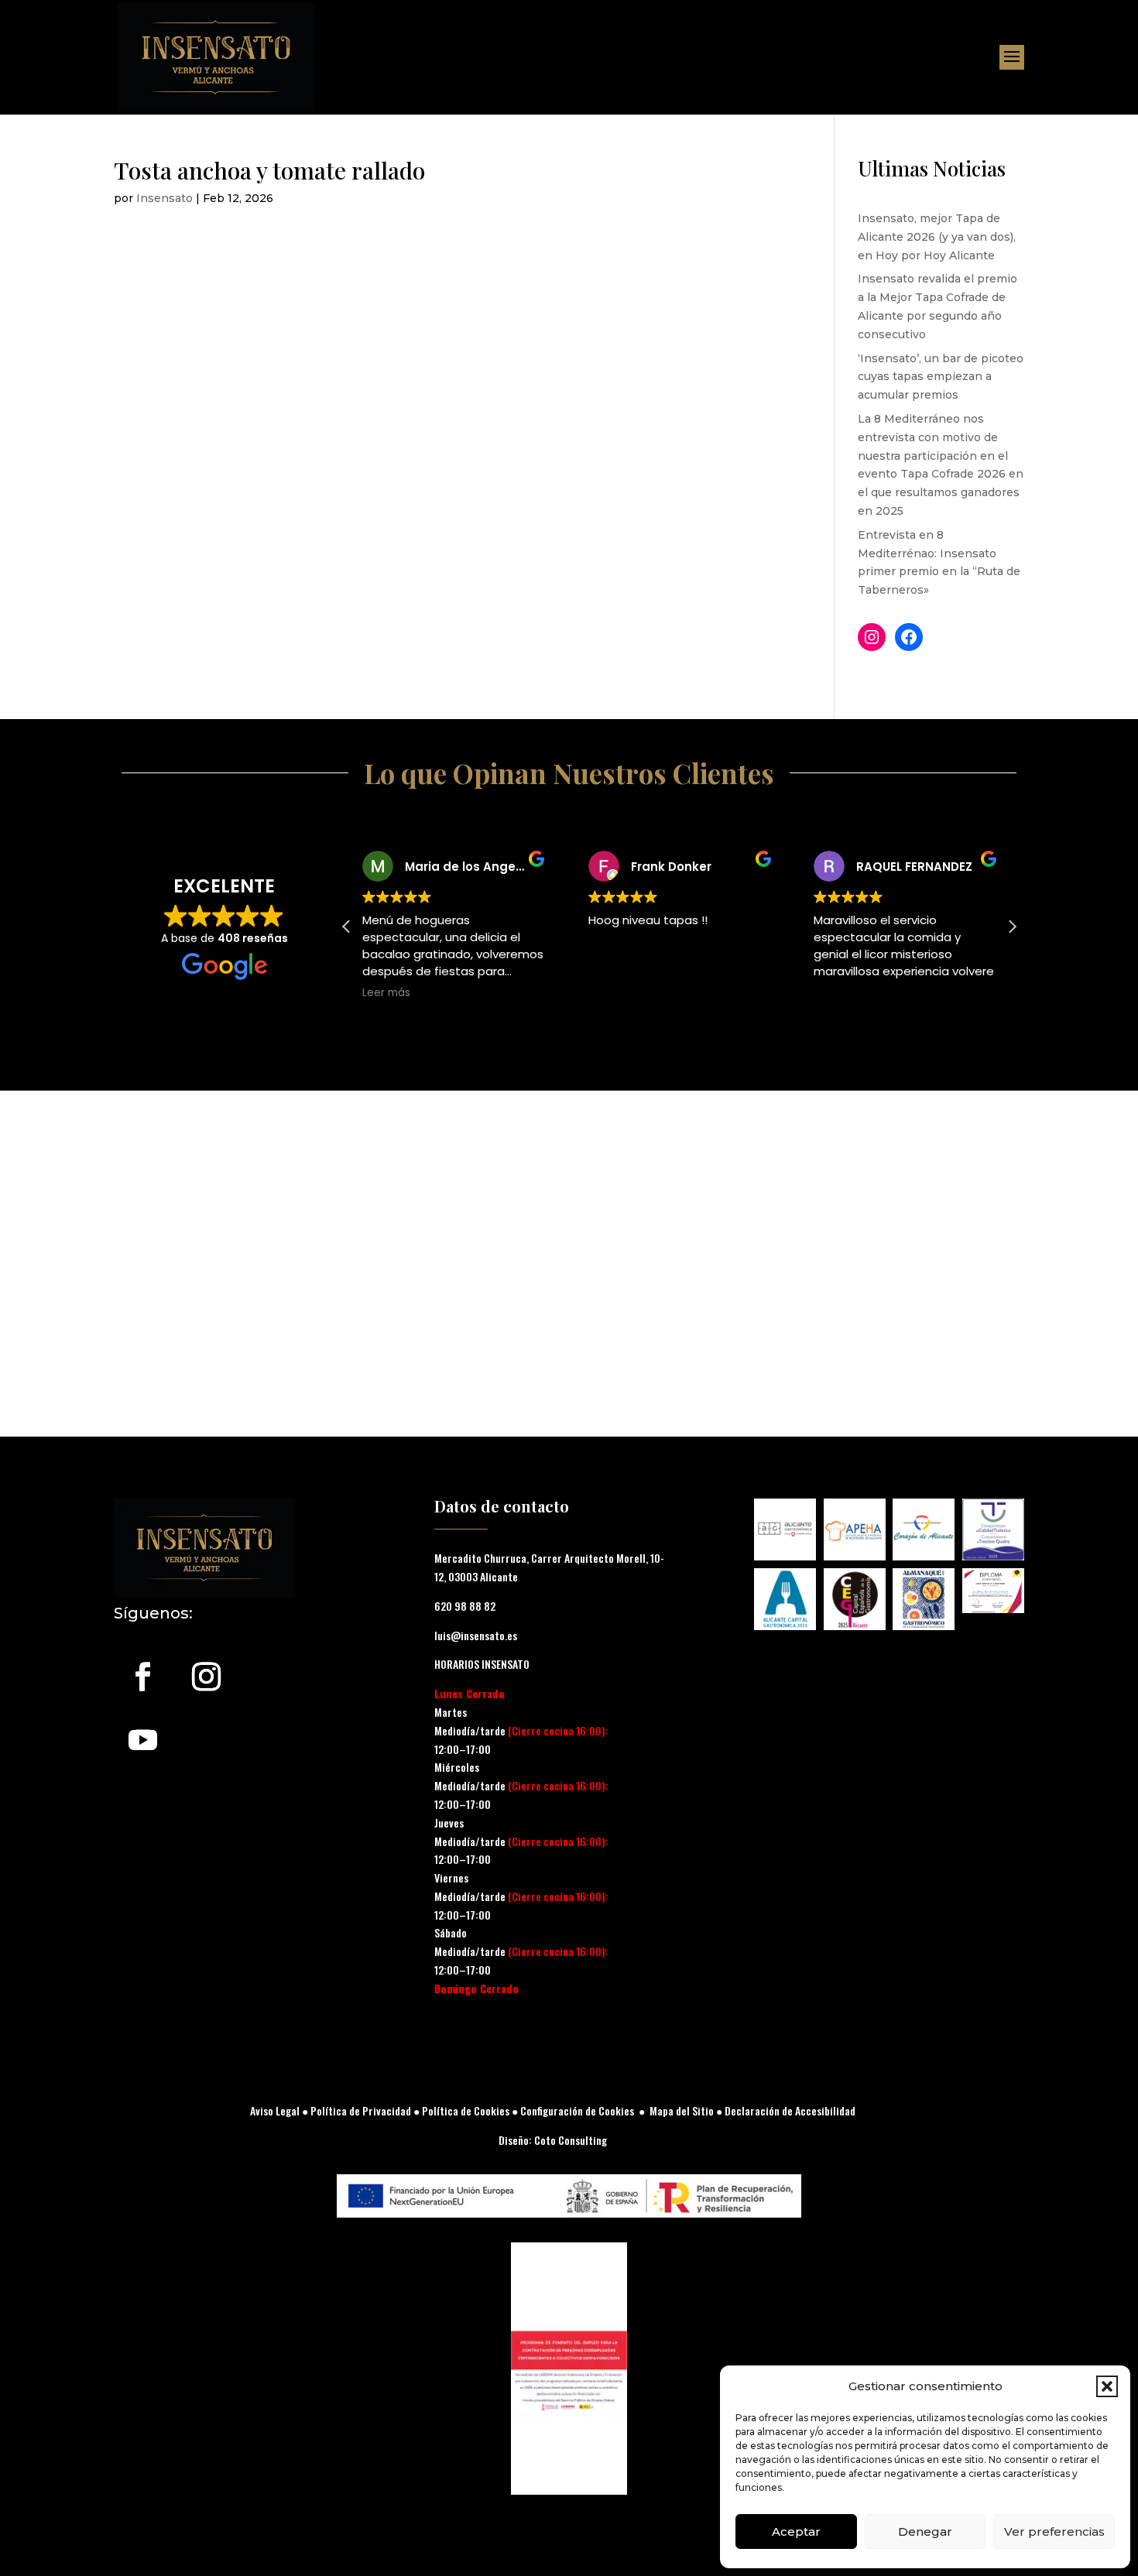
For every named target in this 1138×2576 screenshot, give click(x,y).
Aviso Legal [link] (275, 2110)
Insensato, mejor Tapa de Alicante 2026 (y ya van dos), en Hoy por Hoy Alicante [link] (937, 237)
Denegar (925, 2531)
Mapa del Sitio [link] (682, 2110)
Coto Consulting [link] (571, 2140)
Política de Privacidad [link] (360, 2110)
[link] (216, 57)
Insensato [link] (165, 198)
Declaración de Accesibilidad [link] (790, 2110)
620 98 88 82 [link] (36, 2565)
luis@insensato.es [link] (476, 1635)
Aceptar (796, 2531)
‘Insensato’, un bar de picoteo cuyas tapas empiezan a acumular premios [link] (941, 377)
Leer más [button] (386, 993)
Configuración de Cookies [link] (577, 2110)
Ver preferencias (1054, 2531)
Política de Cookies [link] (466, 2110)
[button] (1107, 2386)
